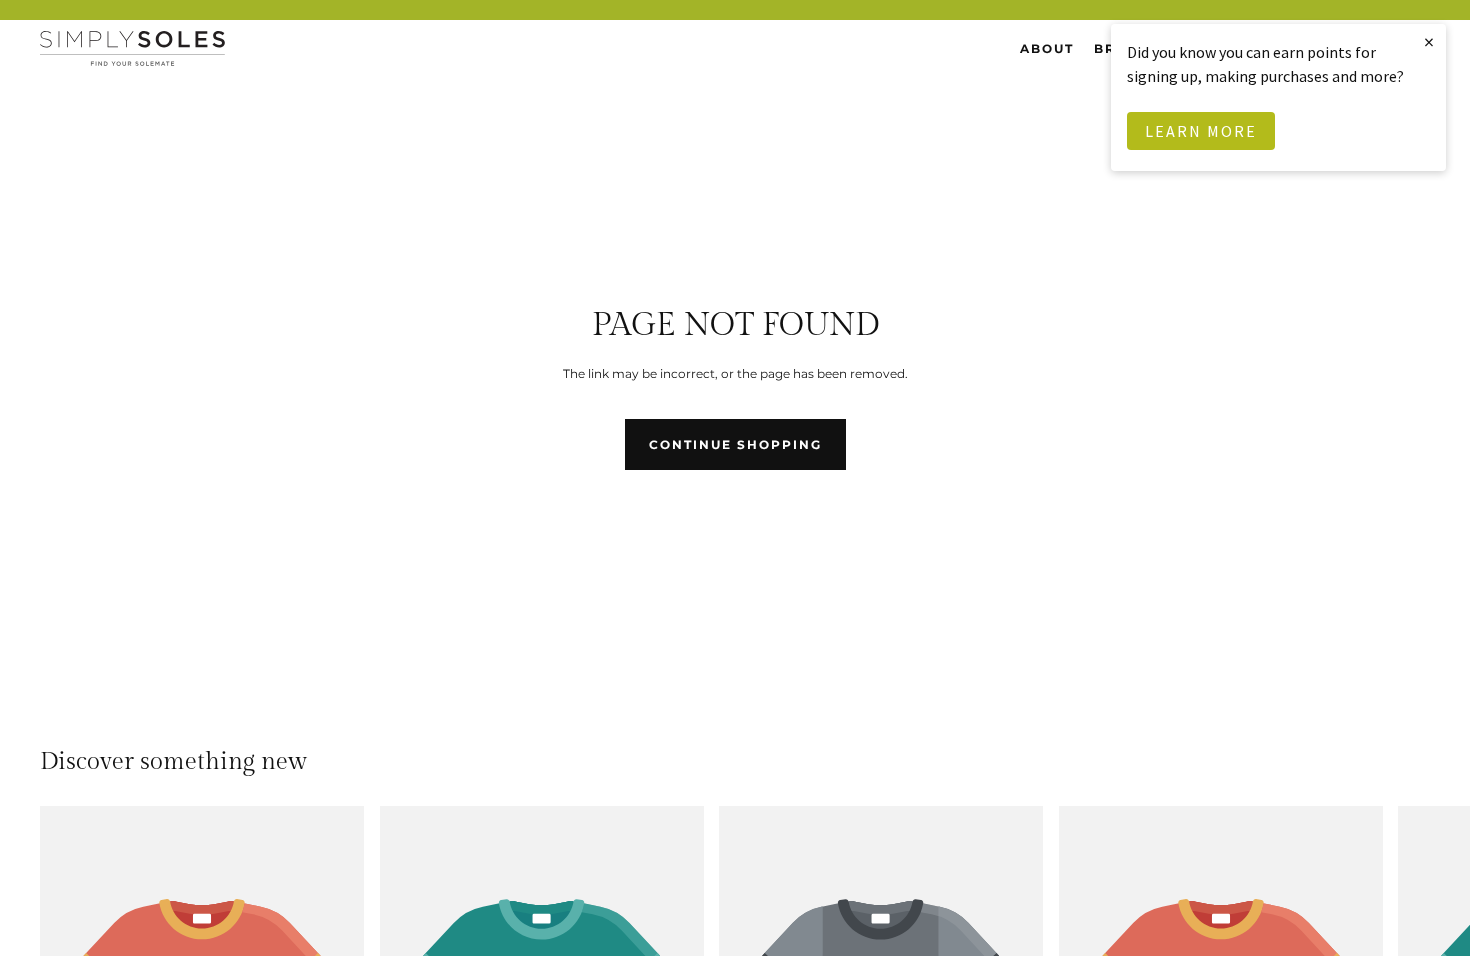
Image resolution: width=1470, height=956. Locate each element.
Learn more (1201, 131)
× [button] (1430, 41)
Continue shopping (735, 444)
